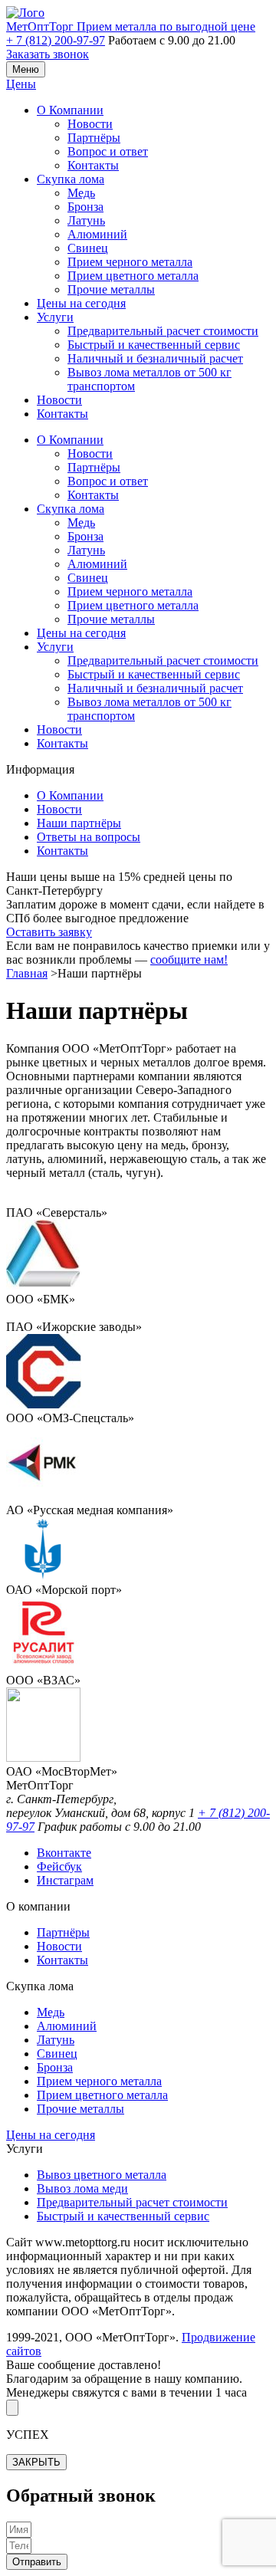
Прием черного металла (130, 262)
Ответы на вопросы (89, 837)
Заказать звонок (48, 54)
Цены (21, 84)
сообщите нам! (189, 959)
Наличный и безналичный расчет (155, 358)
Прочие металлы (111, 289)
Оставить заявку (49, 932)
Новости (90, 124)
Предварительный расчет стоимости (163, 331)
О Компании (70, 110)
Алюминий (97, 234)
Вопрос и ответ (108, 151)
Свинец (88, 248)
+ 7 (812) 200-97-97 (56, 40)
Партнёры (94, 138)
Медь (81, 193)
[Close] (12, 2408)
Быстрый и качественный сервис (154, 345)
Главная (27, 973)
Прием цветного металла (133, 276)
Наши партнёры (79, 823)
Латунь (86, 220)
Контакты (93, 165)
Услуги (55, 317)
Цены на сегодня (81, 303)
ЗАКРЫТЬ (36, 2462)
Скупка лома (71, 179)
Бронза (85, 207)
